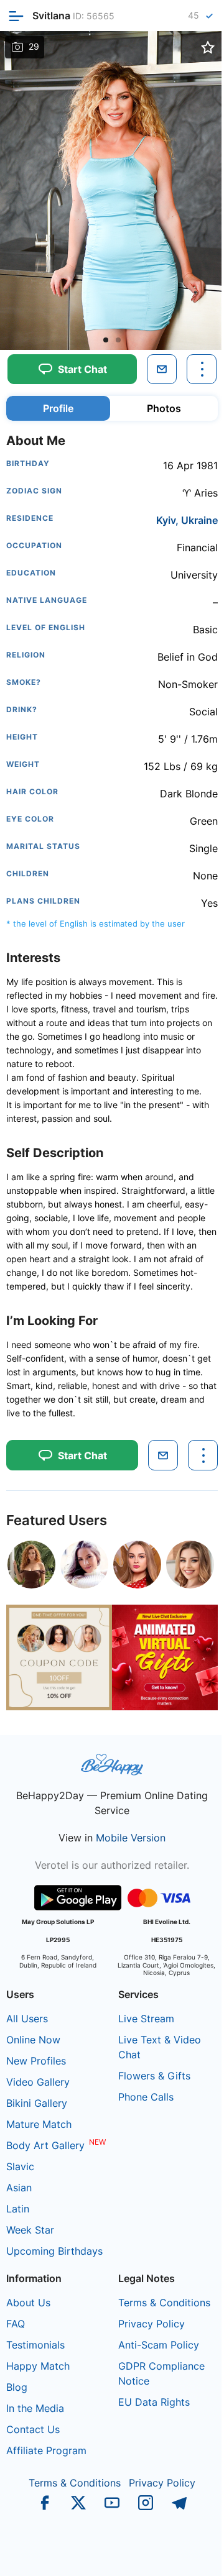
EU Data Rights (154, 2402)
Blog (17, 2387)
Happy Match (38, 2366)
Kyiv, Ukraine (187, 520)
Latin (18, 2209)
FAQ (16, 2324)
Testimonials (35, 2345)
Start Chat (184, 2554)
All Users (27, 2019)
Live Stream (146, 2019)
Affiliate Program (46, 2450)
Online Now (33, 2040)
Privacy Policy (152, 2324)
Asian (19, 2188)
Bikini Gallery (37, 2103)
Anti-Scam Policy (159, 2345)
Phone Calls (146, 2097)
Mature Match (39, 2124)
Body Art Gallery (45, 2145)
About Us (28, 2303)
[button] (106, 340)
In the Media (35, 2408)
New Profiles (36, 2061)
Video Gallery (38, 2082)
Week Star (30, 2230)
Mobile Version (131, 1838)
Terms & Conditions (164, 2303)
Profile (58, 408)
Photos (164, 408)
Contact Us (33, 2429)
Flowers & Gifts (154, 2076)
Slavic (20, 2166)
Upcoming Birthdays (54, 2251)
